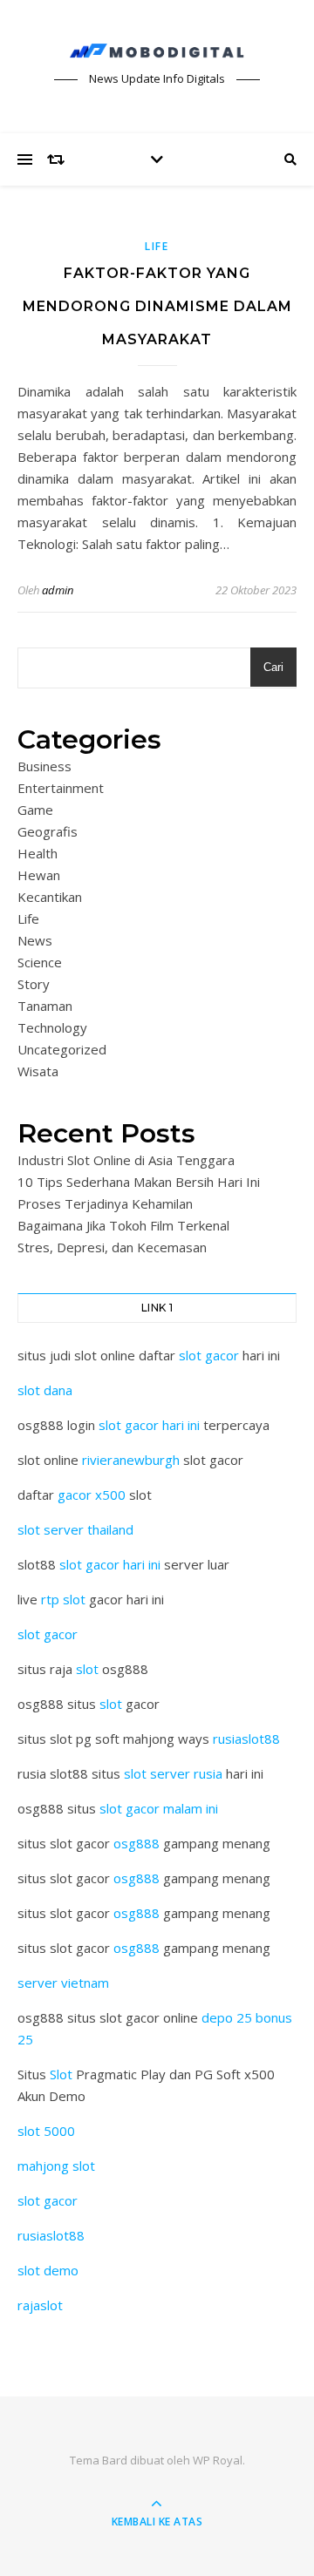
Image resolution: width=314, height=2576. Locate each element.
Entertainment (61, 788)
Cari (273, 667)
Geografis (48, 831)
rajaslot (40, 2305)
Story (34, 984)
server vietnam (63, 1983)
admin (58, 590)
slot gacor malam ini (159, 1808)
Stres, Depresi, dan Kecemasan (112, 1247)
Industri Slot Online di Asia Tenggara (126, 1160)
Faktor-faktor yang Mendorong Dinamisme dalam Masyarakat (157, 306)
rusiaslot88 (246, 1739)
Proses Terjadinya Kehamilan (105, 1203)
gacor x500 (92, 1495)
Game (35, 810)
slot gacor (209, 1355)
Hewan (39, 875)
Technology (52, 1027)
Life (157, 246)
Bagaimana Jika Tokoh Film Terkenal (123, 1225)
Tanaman (45, 1006)
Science (40, 962)
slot (87, 1669)
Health (38, 853)
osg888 (137, 1843)
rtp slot (63, 1599)
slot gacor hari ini (149, 1425)
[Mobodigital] (157, 51)
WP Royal (218, 2460)
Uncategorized (62, 1049)
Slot (61, 2074)
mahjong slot (56, 2166)
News (35, 940)
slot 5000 (46, 2131)
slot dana (45, 1390)
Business (44, 766)
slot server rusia (173, 1773)
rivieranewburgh (131, 1460)
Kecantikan (50, 897)
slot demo (48, 2270)
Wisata (38, 1071)
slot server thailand (75, 1529)
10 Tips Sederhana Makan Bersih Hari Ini (139, 1182)
